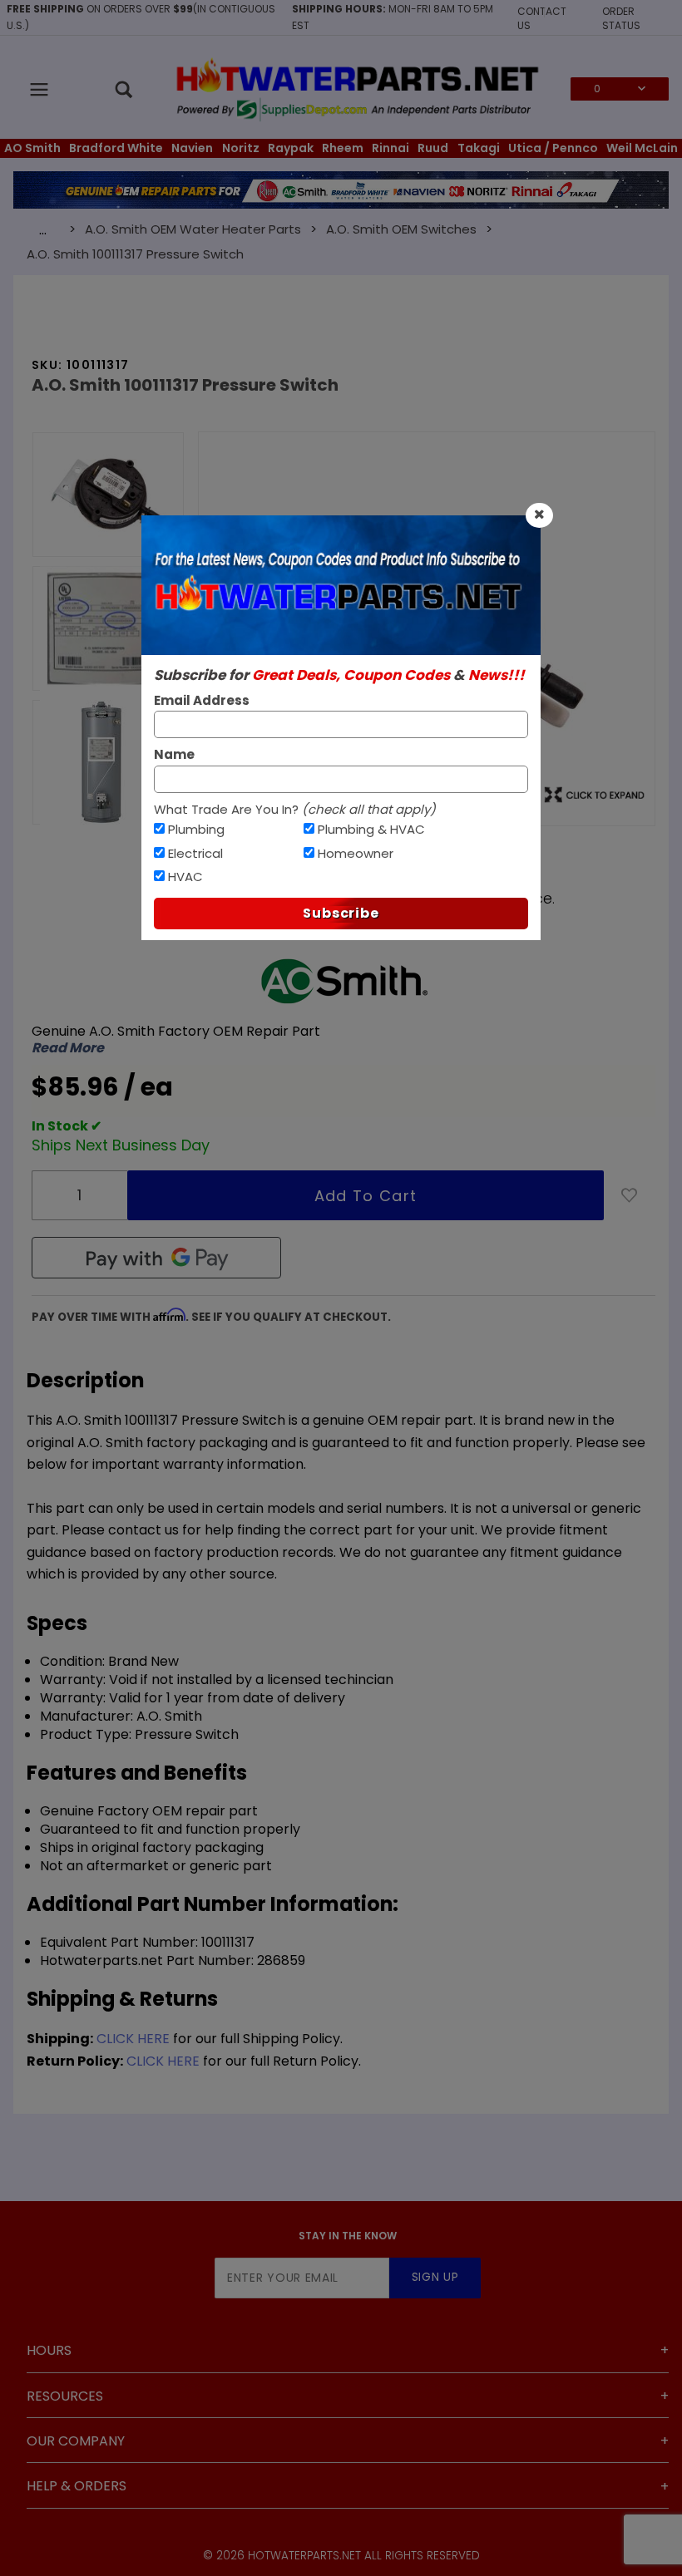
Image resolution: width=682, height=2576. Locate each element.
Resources (65, 2396)
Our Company (76, 2441)
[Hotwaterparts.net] (356, 88)
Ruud (433, 148)
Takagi (479, 148)
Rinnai (390, 148)
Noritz (241, 148)
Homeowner (356, 853)
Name (174, 754)
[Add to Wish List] (630, 1195)
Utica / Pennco (553, 148)
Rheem (343, 148)
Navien (192, 148)
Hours (49, 2350)
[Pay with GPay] (156, 1258)
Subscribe (341, 913)
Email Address (202, 700)
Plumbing (196, 829)
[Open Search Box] (125, 89)
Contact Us (542, 18)
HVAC (185, 877)
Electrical (195, 853)
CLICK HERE (133, 2039)
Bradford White (116, 148)
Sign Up (435, 2277)
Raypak (291, 148)
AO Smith (32, 148)
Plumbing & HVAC (371, 829)
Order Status (621, 18)
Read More (68, 1048)
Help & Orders (77, 2486)
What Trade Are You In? (295, 809)
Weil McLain (642, 148)
